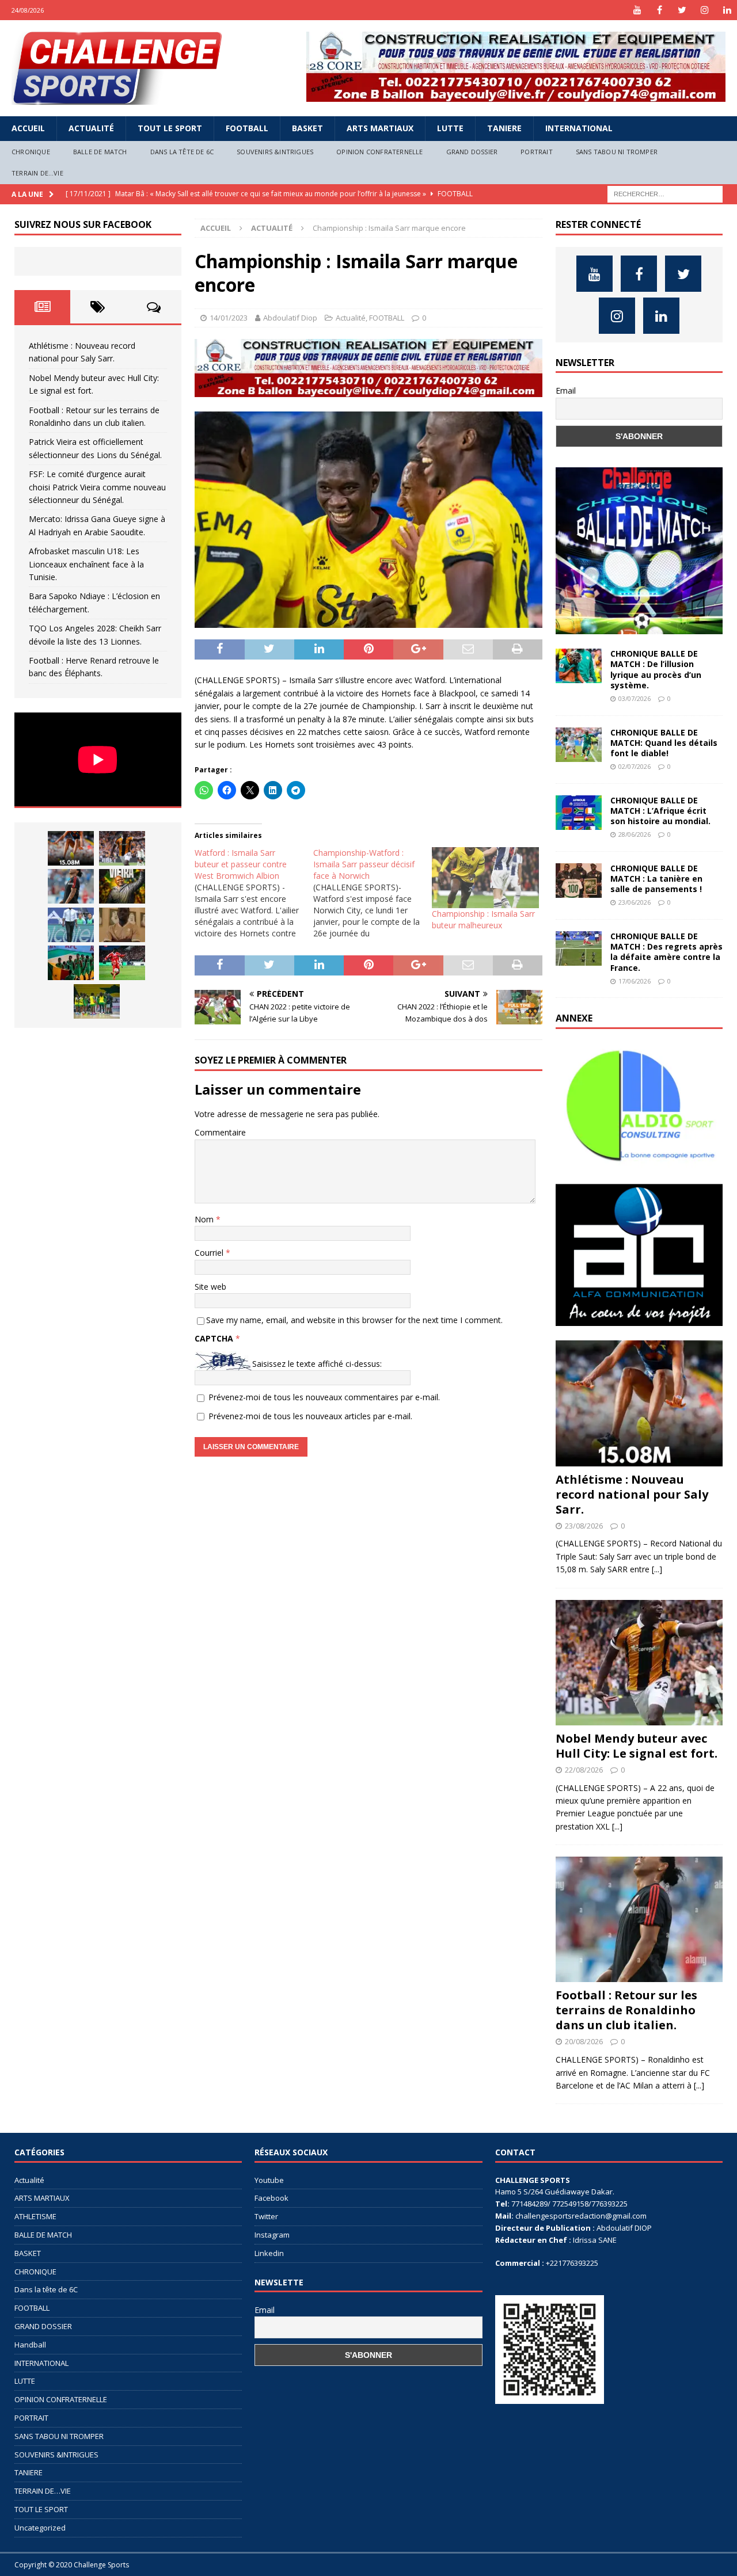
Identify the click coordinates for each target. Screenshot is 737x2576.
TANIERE (504, 128)
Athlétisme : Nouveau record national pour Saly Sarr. (632, 1494)
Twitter (266, 2216)
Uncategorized (40, 2528)
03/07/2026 (635, 698)
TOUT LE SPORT (170, 128)
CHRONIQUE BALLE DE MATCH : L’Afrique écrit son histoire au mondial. (660, 811)
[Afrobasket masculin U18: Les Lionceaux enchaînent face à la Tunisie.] (71, 963)
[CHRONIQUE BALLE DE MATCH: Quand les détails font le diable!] (579, 745)
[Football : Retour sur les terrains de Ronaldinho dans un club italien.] (71, 886)
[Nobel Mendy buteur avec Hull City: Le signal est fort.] (122, 848)
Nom (205, 1219)
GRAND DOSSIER (472, 152)
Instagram (272, 2235)
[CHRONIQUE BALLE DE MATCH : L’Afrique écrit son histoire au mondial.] (579, 813)
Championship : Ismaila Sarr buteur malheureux (483, 919)
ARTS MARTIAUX (380, 128)
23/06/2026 (635, 902)
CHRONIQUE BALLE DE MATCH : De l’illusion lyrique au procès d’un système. (656, 669)
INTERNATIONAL (579, 128)
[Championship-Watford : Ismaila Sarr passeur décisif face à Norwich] (373, 893)
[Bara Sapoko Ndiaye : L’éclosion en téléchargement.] (122, 963)
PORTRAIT (537, 152)
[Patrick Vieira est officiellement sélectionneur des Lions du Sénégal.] (122, 886)
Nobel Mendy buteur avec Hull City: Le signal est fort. (637, 1746)
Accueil (28, 128)
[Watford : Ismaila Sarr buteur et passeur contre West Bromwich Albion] (254, 893)
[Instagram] (704, 10)
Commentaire (220, 1132)
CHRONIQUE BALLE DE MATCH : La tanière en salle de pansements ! (656, 879)
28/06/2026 (635, 834)
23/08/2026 (584, 1526)
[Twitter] (682, 10)
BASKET (307, 128)
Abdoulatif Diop (290, 318)
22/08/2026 (584, 1770)
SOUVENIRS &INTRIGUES (275, 152)
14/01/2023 (229, 318)
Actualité (91, 128)
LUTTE (450, 128)
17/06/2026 (635, 981)
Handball (30, 2345)
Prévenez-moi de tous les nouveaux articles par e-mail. (310, 1416)
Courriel (210, 1253)
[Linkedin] (727, 10)
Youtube (269, 2180)
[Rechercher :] (665, 193)
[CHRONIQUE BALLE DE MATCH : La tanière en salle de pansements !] (579, 881)
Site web (210, 1287)
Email (566, 390)
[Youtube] (637, 10)
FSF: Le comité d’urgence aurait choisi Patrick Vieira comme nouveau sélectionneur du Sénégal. (97, 487)
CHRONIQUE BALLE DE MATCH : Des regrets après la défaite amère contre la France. (666, 952)
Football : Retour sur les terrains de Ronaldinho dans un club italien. (626, 2010)
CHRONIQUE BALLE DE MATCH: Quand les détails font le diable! (664, 743)
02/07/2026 (635, 766)
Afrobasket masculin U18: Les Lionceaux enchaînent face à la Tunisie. (86, 564)
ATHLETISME (35, 2216)
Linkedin (269, 2253)
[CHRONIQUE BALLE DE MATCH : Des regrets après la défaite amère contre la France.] (579, 948)
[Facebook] (660, 10)
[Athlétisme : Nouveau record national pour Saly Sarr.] (71, 848)
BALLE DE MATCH (100, 152)
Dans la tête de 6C (182, 152)
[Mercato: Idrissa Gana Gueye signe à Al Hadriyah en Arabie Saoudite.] (122, 925)
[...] (657, 1569)
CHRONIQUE (31, 152)
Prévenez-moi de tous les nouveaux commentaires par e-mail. (324, 1397)
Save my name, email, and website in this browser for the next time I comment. (354, 1320)
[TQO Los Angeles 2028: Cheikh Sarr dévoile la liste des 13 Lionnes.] (97, 1001)
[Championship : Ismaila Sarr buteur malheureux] (485, 878)
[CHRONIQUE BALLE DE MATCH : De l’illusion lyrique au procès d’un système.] (579, 666)
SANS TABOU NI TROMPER (617, 152)
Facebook (271, 2198)
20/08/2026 (584, 2041)
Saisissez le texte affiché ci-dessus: (317, 1364)
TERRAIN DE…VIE (37, 173)
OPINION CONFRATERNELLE (379, 152)
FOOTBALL (247, 128)
